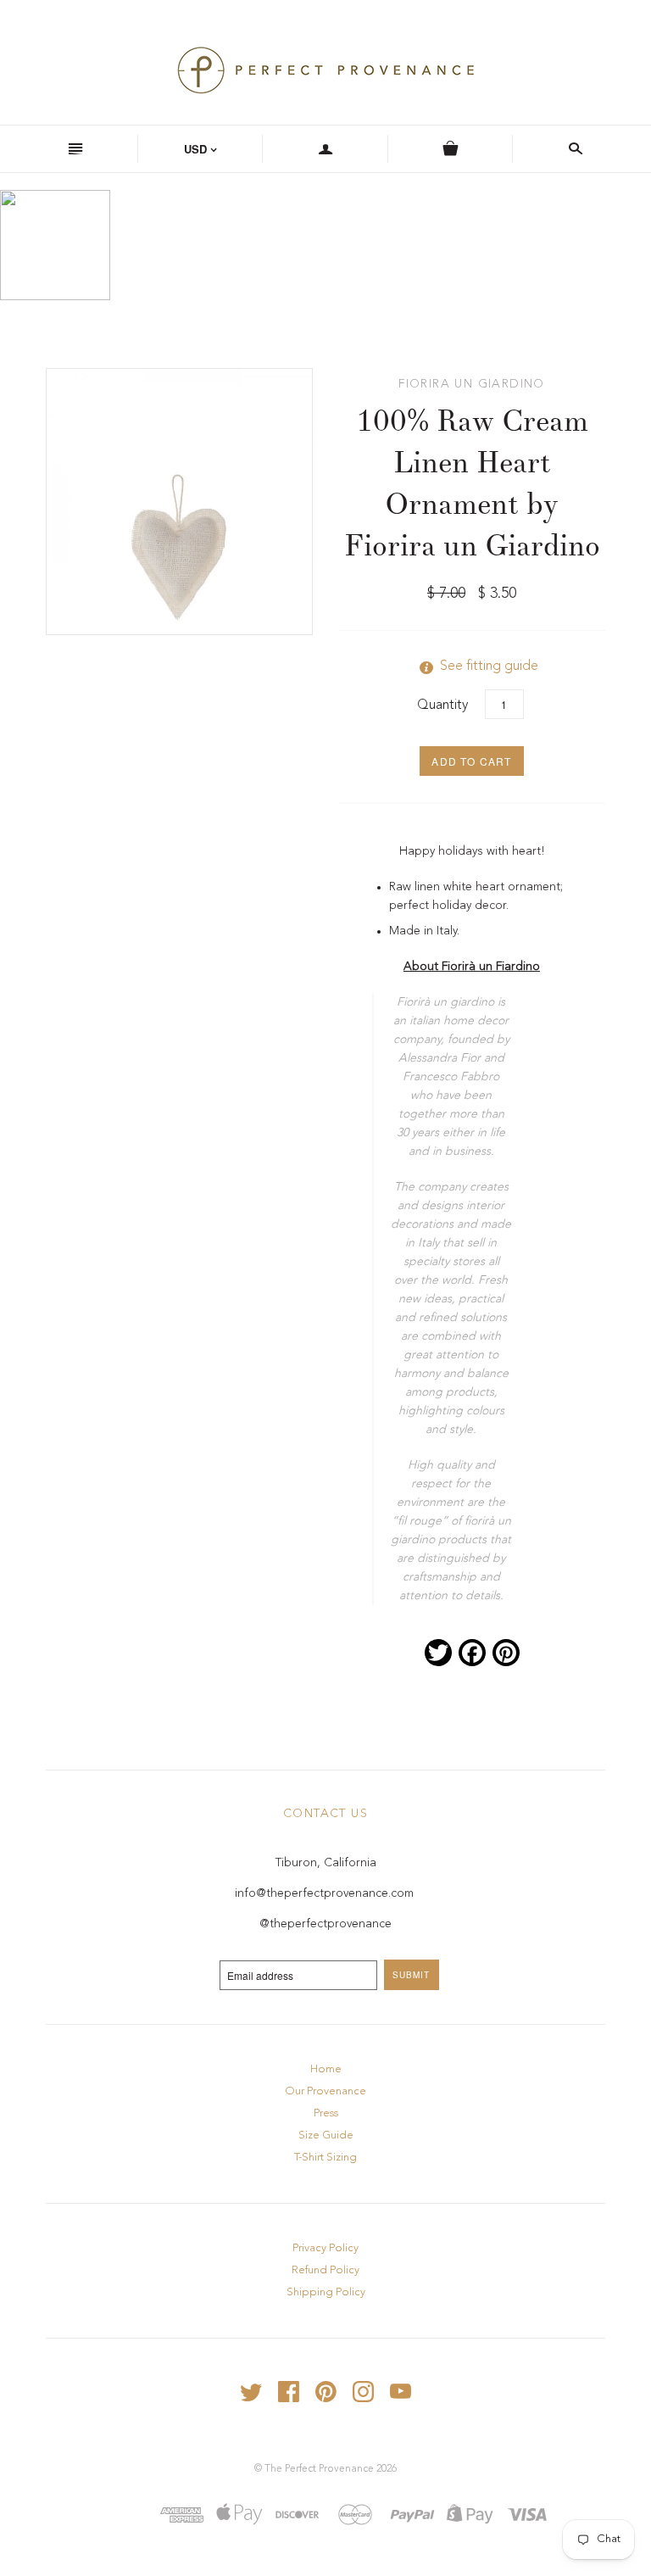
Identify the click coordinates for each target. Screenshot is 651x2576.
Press (326, 2113)
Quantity (442, 705)
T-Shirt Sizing (325, 2158)
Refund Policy (325, 2270)
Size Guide (326, 2136)
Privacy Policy (325, 2248)
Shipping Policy (326, 2292)
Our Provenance (325, 2091)
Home (326, 2069)
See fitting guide (472, 666)
